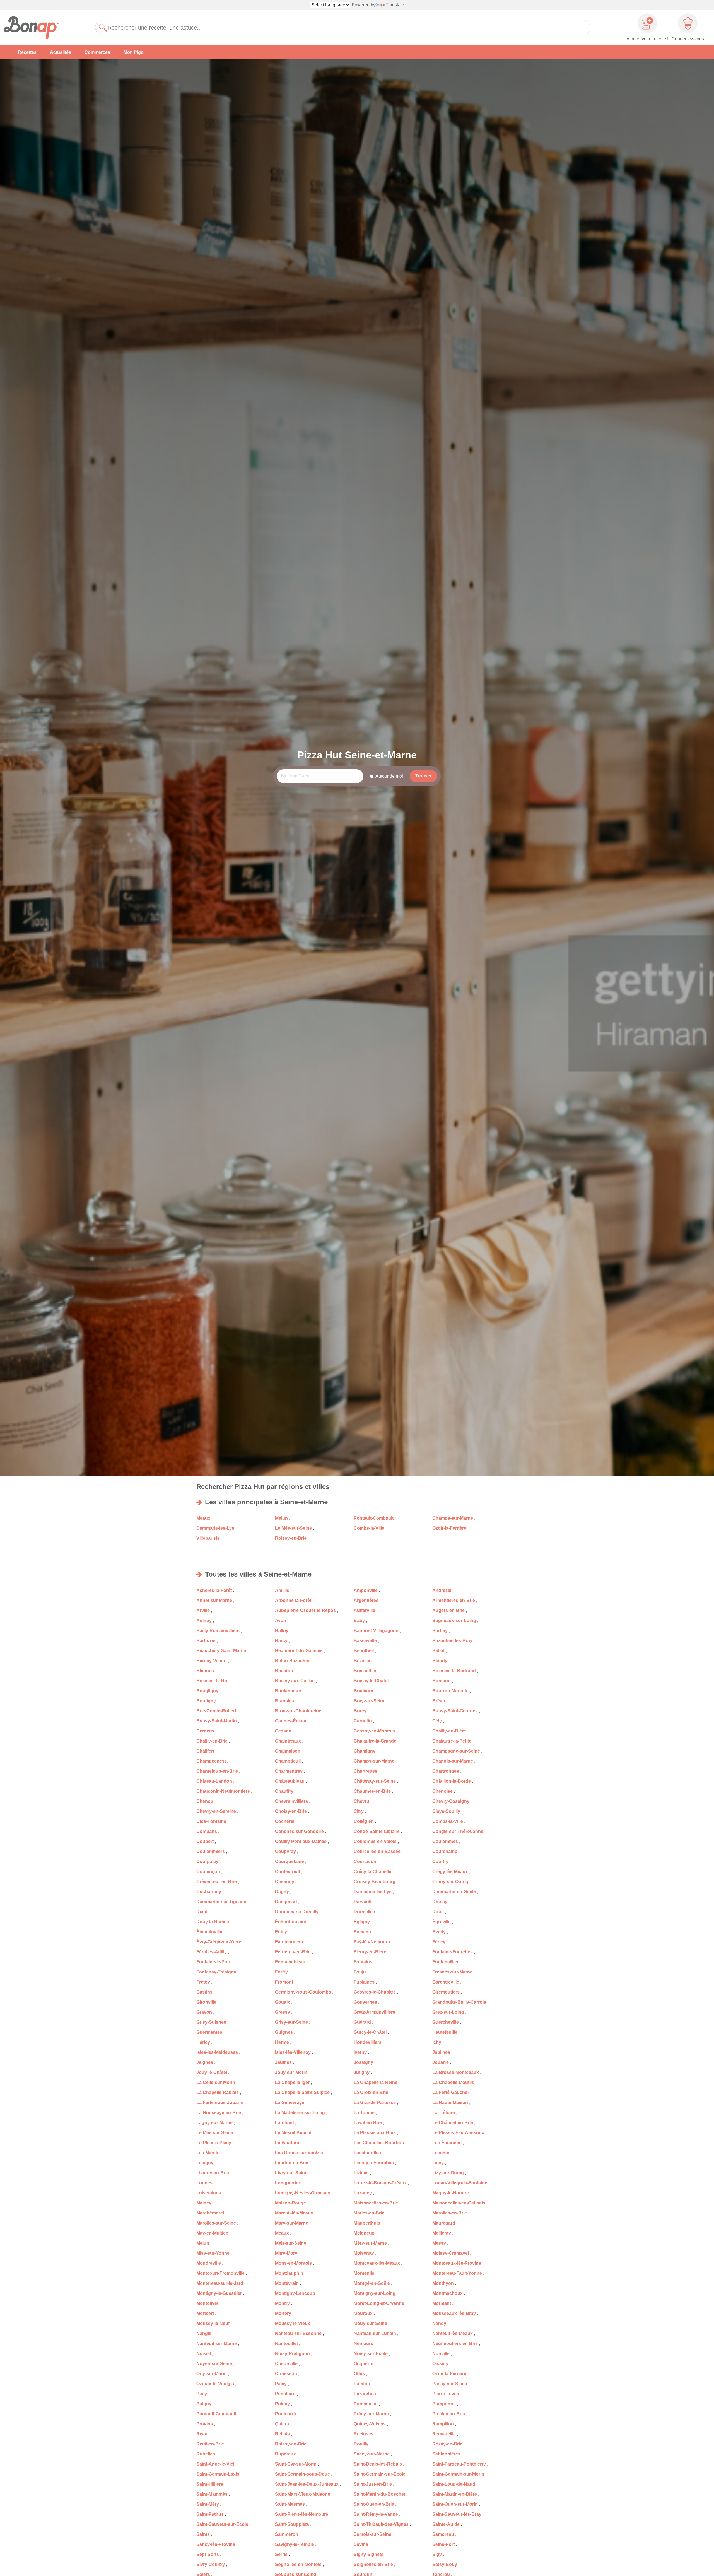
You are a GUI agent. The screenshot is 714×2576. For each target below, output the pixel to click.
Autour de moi (389, 776)
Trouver (424, 776)
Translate (395, 5)
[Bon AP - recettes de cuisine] (35, 28)
